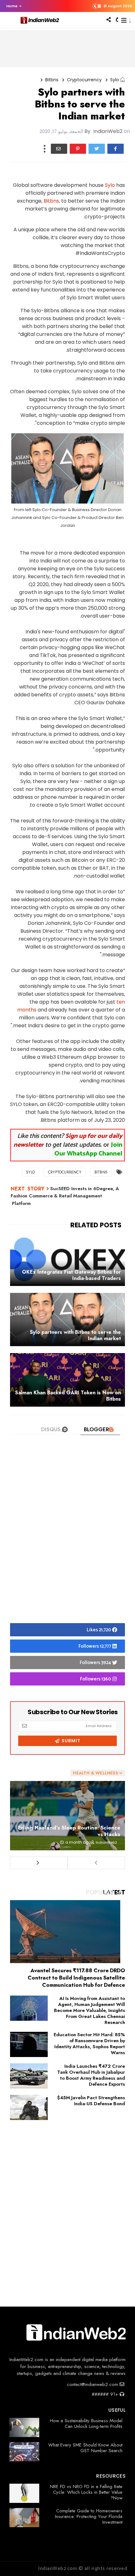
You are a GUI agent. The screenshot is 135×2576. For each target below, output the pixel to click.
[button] (12, 6)
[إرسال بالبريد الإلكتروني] (59, 149)
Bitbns (52, 80)
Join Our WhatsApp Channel (88, 1149)
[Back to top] (119, 2561)
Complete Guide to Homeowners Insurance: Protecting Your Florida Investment (89, 2516)
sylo (115, 80)
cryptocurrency (84, 80)
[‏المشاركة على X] (97, 149)
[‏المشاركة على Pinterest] (78, 149)
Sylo (110, 185)
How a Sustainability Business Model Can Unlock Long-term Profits (86, 2423)
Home (12, 6)
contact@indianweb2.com (93, 2384)
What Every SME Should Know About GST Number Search (85, 2448)
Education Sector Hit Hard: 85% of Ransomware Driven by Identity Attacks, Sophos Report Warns (89, 2044)
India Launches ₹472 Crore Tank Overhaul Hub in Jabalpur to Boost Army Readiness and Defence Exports (91, 2075)
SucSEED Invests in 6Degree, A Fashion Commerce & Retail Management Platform (65, 1196)
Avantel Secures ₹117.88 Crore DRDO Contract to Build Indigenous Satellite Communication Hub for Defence (76, 1978)
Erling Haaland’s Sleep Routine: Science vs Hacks (69, 1831)
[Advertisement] (67, 1540)
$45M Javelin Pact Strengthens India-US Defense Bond (91, 2101)
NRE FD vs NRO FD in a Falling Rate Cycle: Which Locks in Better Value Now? (86, 2492)
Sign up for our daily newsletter (68, 1141)
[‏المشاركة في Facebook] (116, 149)
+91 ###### (106, 2394)
